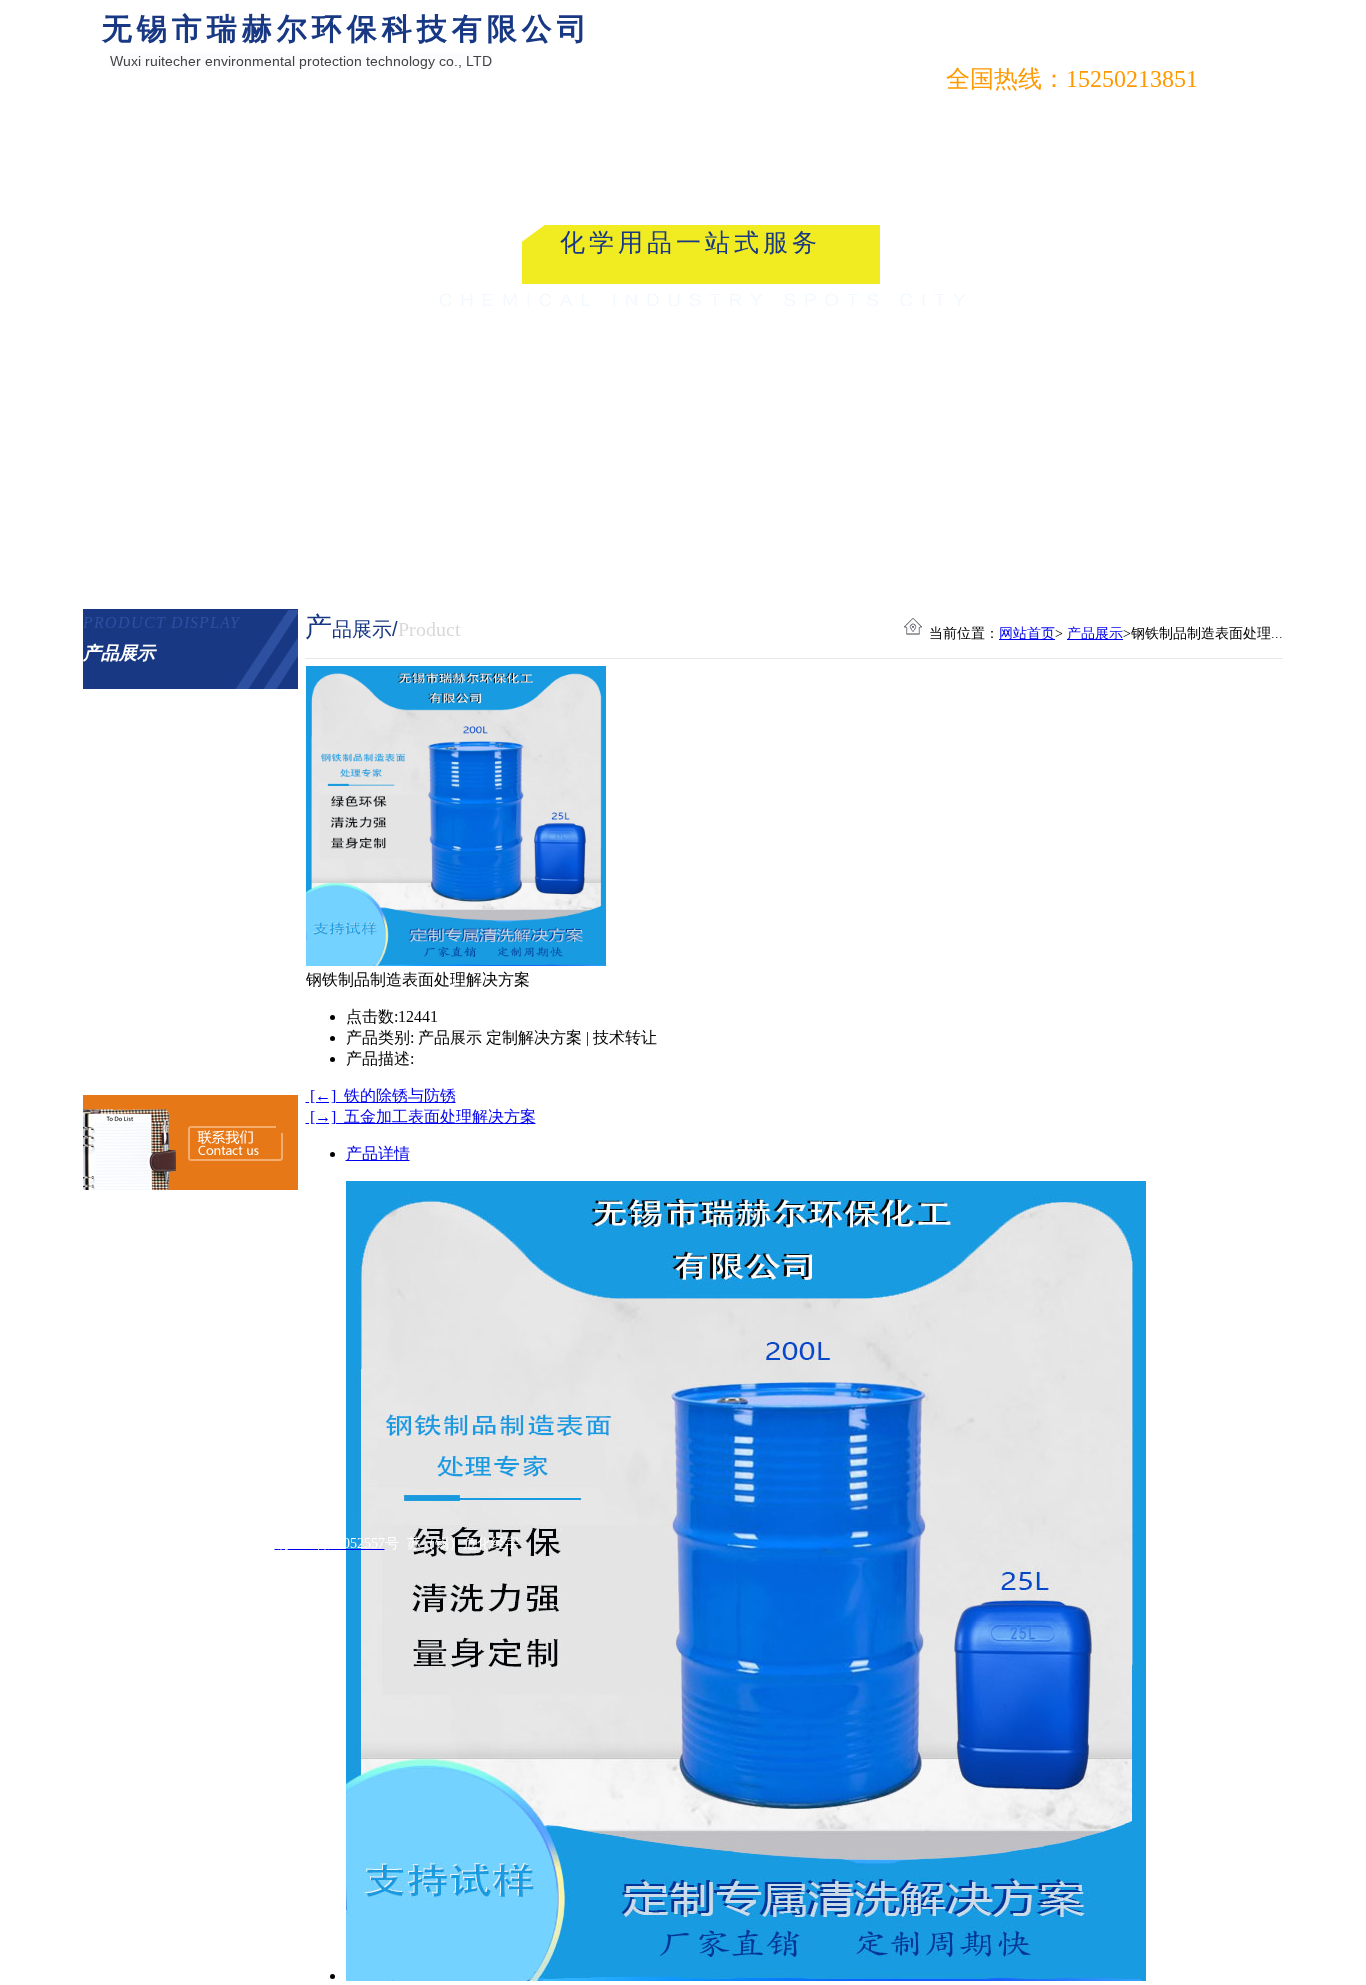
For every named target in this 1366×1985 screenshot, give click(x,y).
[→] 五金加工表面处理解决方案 (421, 1116)
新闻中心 (221, 118)
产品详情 (378, 1153)
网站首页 (1027, 633)
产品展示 (1095, 633)
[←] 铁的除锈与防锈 (381, 1095)
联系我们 (418, 118)
